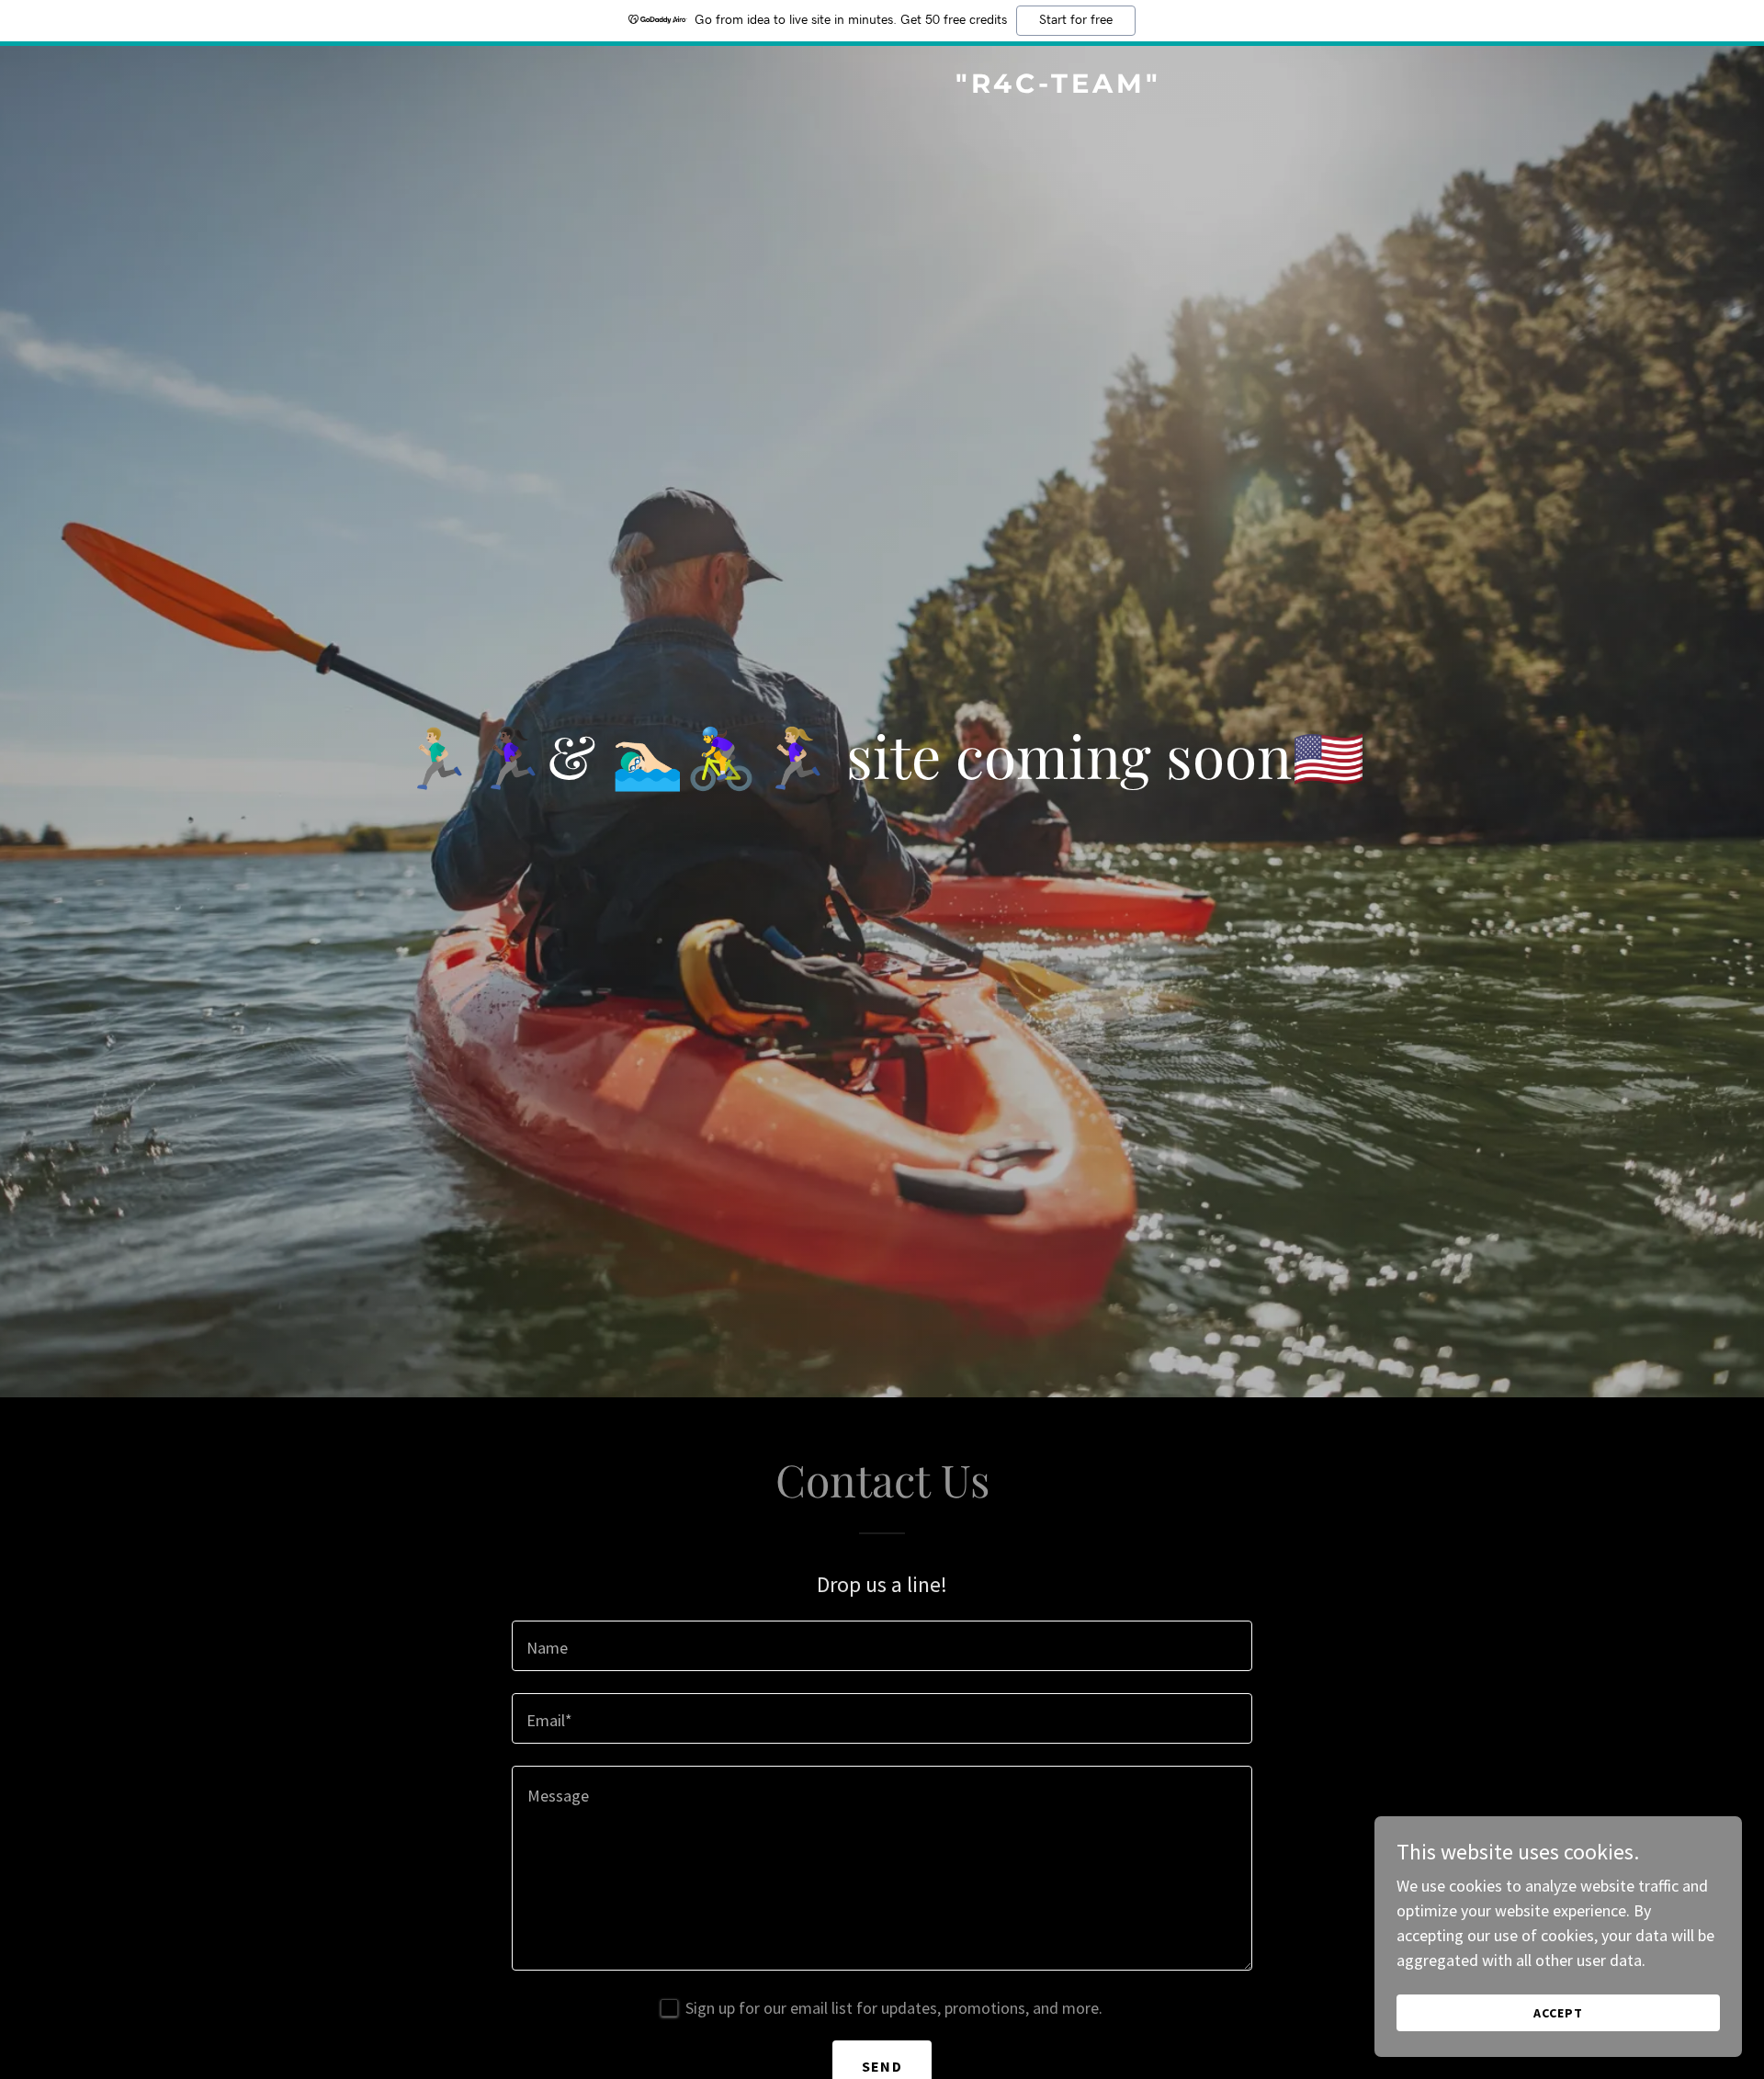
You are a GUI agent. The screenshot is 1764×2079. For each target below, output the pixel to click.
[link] (882, 87)
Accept (1558, 2013)
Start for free (1076, 20)
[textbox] (882, 1646)
